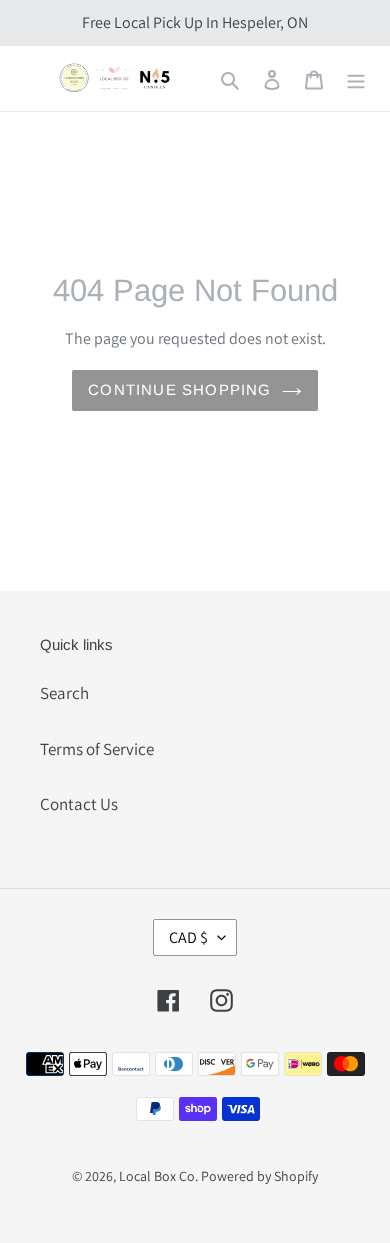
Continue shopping (179, 389)
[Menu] (356, 79)
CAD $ (188, 937)
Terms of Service (97, 749)
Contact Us (79, 804)
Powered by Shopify (259, 1176)
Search (64, 693)
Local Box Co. (158, 1176)
